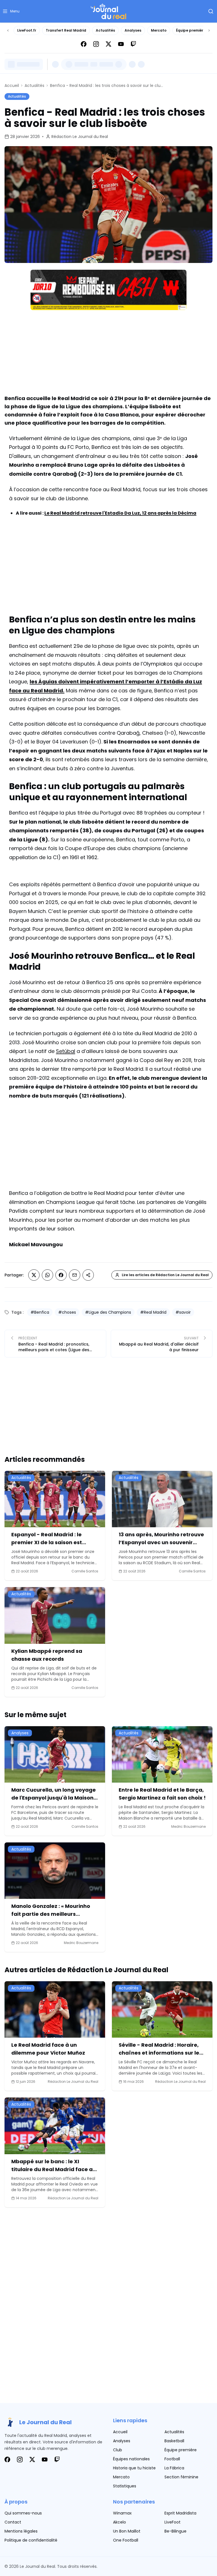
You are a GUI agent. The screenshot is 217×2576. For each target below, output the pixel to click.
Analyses (133, 30)
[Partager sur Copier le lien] (88, 1275)
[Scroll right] (209, 30)
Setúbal (66, 1051)
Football (172, 2459)
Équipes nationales (131, 2459)
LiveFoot (172, 2522)
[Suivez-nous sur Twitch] (133, 44)
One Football (126, 2540)
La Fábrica (174, 2468)
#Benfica (40, 1312)
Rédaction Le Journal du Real (80, 137)
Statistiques (125, 2486)
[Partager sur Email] (75, 1275)
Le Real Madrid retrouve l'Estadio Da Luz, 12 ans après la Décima (120, 513)
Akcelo (120, 2522)
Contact (13, 2522)
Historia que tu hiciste (134, 2468)
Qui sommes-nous (23, 2513)
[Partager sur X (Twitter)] (34, 1275)
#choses (67, 1312)
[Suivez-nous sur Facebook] (84, 44)
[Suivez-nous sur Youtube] (121, 44)
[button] (11, 11)
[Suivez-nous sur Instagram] (96, 44)
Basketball (174, 2441)
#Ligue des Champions (108, 1312)
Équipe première (191, 30)
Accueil (12, 85)
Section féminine (181, 2477)
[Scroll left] (8, 30)
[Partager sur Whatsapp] (47, 1275)
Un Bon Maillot (127, 2531)
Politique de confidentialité (31, 2540)
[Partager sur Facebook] (61, 1275)
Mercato (159, 30)
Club (118, 2450)
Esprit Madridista (180, 2513)
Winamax (122, 2513)
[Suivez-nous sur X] (108, 44)
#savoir (183, 1312)
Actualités (105, 30)
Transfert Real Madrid (66, 30)
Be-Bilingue (175, 2531)
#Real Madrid (153, 1312)
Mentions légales (21, 2531)
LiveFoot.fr (27, 30)
